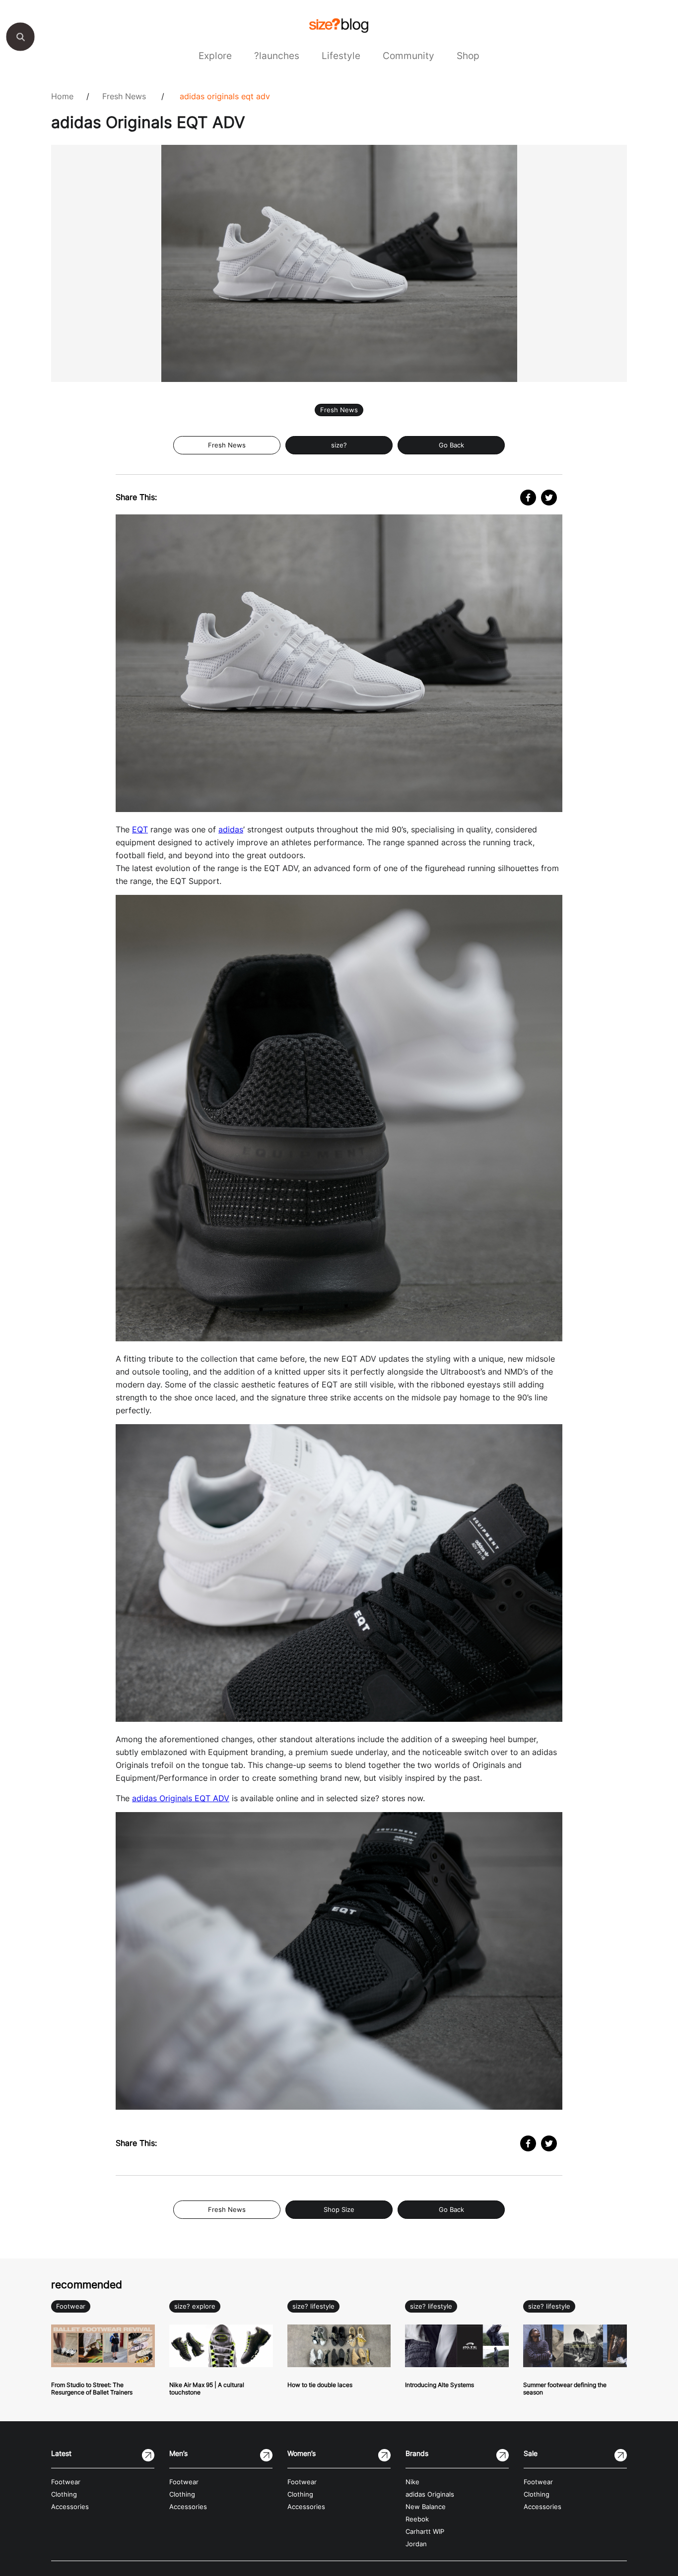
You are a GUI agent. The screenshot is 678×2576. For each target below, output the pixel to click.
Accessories (70, 2507)
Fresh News (124, 96)
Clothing (64, 2494)
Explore (215, 56)
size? (339, 445)
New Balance (426, 2507)
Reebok (417, 2519)
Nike (412, 2482)
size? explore (195, 2306)
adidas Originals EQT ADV (225, 96)
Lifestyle (341, 56)
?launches (277, 56)
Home (62, 96)
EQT (140, 829)
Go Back (451, 445)
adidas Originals (430, 2494)
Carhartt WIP (425, 2532)
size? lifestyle (313, 2306)
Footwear (71, 2306)
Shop (468, 56)
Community (408, 56)
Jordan (416, 2544)
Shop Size (339, 2210)
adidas (231, 829)
